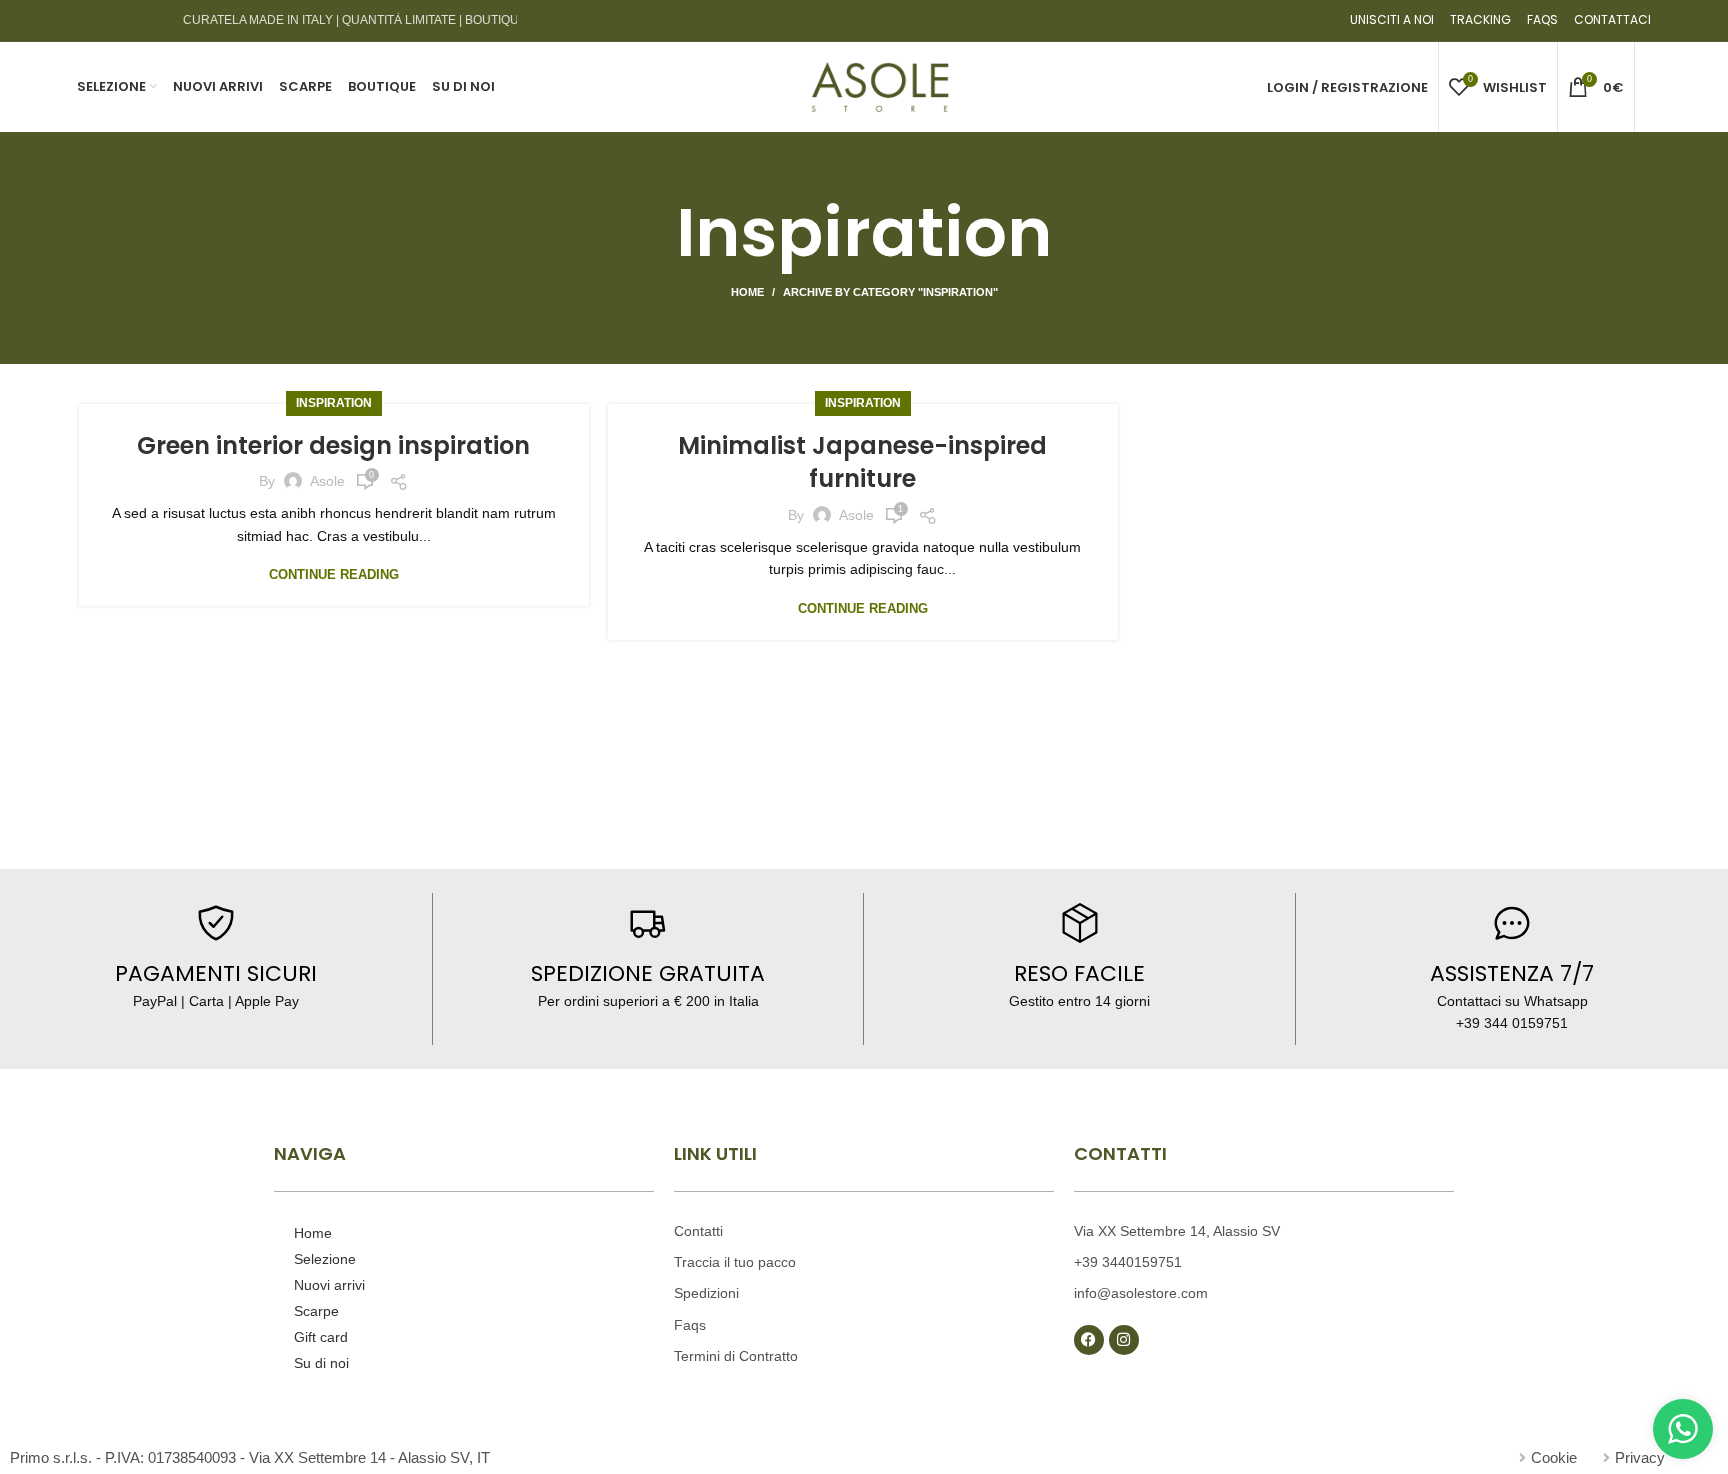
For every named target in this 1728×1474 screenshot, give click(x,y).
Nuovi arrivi (329, 1285)
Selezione (325, 1259)
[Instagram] (1124, 1340)
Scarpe (316, 1311)
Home (747, 292)
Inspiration (334, 403)
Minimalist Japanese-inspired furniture (862, 462)
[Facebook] (1089, 1340)
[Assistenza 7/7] (1512, 923)
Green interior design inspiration (333, 445)
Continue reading (334, 574)
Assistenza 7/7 (1512, 973)
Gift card (321, 1337)
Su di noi (321, 1363)
